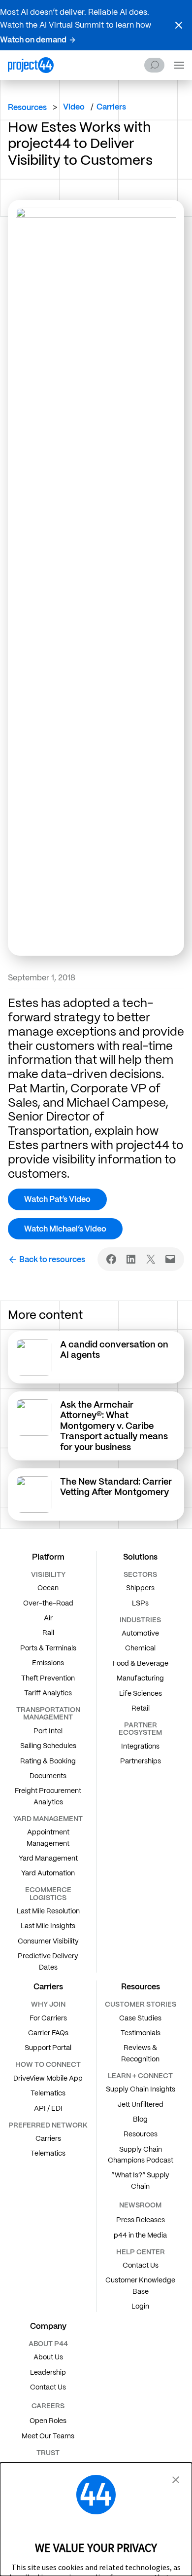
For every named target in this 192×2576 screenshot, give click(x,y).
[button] (179, 25)
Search (154, 65)
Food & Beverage (141, 1663)
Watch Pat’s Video (57, 1199)
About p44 (48, 2344)
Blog (140, 2119)
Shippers (140, 1588)
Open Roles (48, 2421)
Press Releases (141, 2220)
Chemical (140, 1648)
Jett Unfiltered (141, 2104)
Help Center (141, 2252)
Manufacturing (140, 1678)
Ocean (48, 1588)
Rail (48, 1633)
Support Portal (48, 2048)
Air (48, 1618)
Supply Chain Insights (141, 2089)
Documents (48, 1776)
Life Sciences (141, 1693)
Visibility (48, 1574)
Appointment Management (48, 1837)
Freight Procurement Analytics (48, 1796)
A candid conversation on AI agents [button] (114, 1350)
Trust (48, 2453)
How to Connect (48, 2064)
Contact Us (141, 2265)
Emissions (48, 1663)
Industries (140, 1620)
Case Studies (140, 2018)
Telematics (48, 2093)
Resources (27, 107)
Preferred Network (48, 2125)
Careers (48, 2406)
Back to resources (52, 1259)
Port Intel (48, 1731)
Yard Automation (48, 1873)
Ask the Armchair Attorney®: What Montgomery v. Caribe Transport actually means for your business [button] (114, 1426)
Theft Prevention (48, 1678)
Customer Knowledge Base (140, 2285)
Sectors (140, 1574)
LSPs (140, 1603)
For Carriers (48, 2018)
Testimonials (141, 2033)
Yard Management (48, 1858)
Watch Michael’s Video (65, 1229)
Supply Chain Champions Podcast (141, 2155)
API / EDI (48, 2108)
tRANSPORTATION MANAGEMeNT (48, 1713)
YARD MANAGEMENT (48, 1819)
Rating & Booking (48, 1761)
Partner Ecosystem (140, 1729)
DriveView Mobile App (48, 2078)
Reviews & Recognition (140, 2053)
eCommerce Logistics (48, 1893)
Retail (141, 1708)
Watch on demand (33, 40)
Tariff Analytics (48, 1693)
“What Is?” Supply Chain (140, 2180)
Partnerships (141, 1761)
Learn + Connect (140, 2076)
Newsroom (140, 2205)
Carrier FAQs (48, 2033)
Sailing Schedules (48, 1746)
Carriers (48, 2138)
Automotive (140, 1633)
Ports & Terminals (48, 1648)
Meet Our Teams (48, 2436)
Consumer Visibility (48, 1941)
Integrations (140, 1746)
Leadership (48, 2372)
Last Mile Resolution (48, 1911)
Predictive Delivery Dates (48, 1961)
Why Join (48, 2004)
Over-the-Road (48, 1603)
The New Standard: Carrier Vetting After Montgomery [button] (116, 1487)
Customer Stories (141, 2004)
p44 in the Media (140, 2235)
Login (140, 2306)
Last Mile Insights (48, 1926)
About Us (48, 2357)
